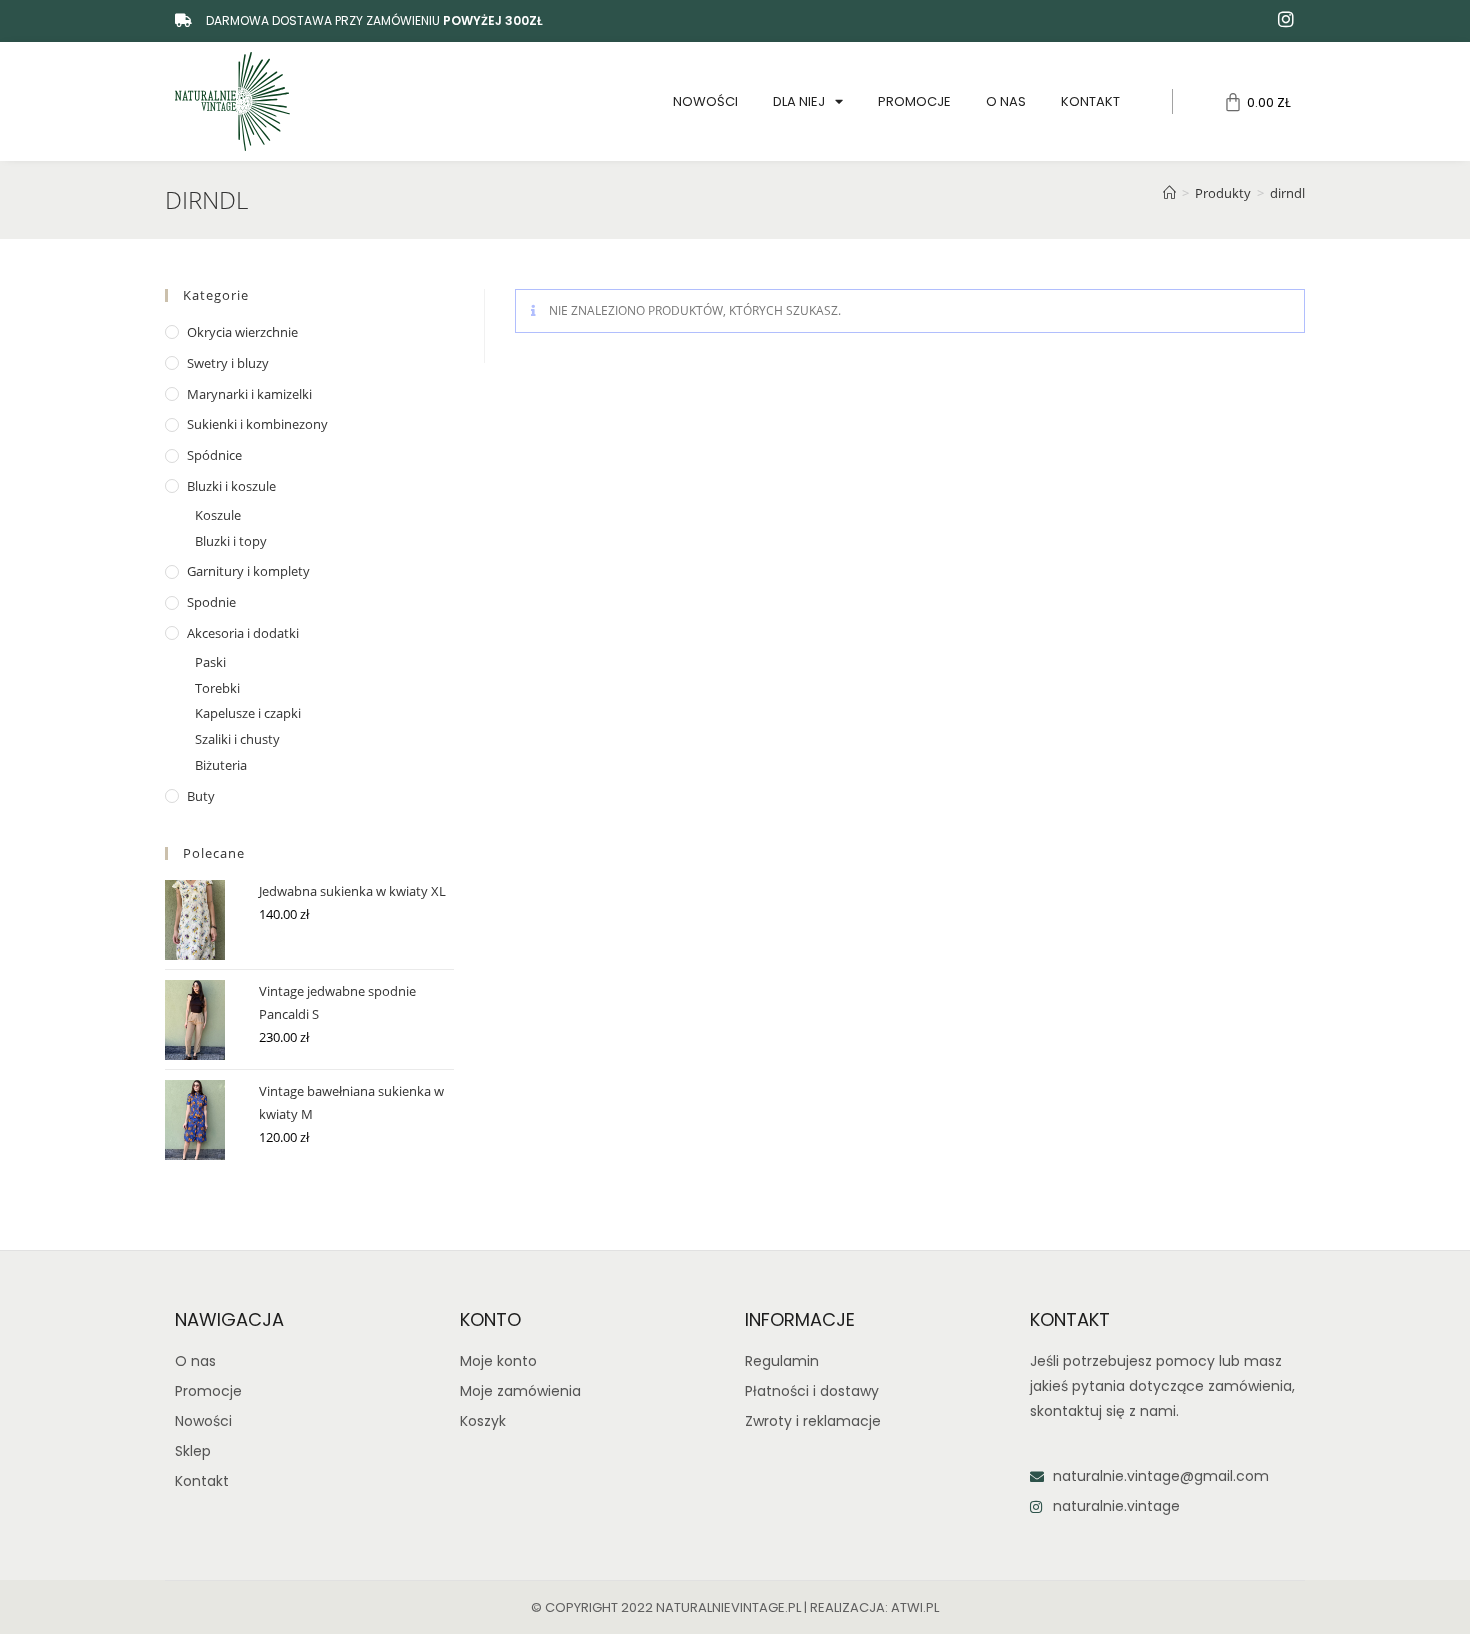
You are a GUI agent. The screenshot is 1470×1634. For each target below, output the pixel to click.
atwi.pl (915, 1607)
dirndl (1287, 193)
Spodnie (211, 602)
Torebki (217, 688)
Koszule (218, 515)
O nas (1006, 101)
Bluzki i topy (231, 541)
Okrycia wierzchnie (242, 332)
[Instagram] (1286, 19)
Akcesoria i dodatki (243, 633)
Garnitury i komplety (248, 571)
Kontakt (1090, 101)
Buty (201, 796)
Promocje (914, 101)
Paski (210, 662)
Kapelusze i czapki (248, 713)
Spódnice (214, 455)
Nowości (705, 101)
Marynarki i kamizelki (249, 394)
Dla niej (799, 101)
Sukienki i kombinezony (257, 424)
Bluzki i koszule (231, 486)
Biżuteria (221, 765)
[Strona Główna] (1169, 193)
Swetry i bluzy (228, 363)
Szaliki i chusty (237, 739)
